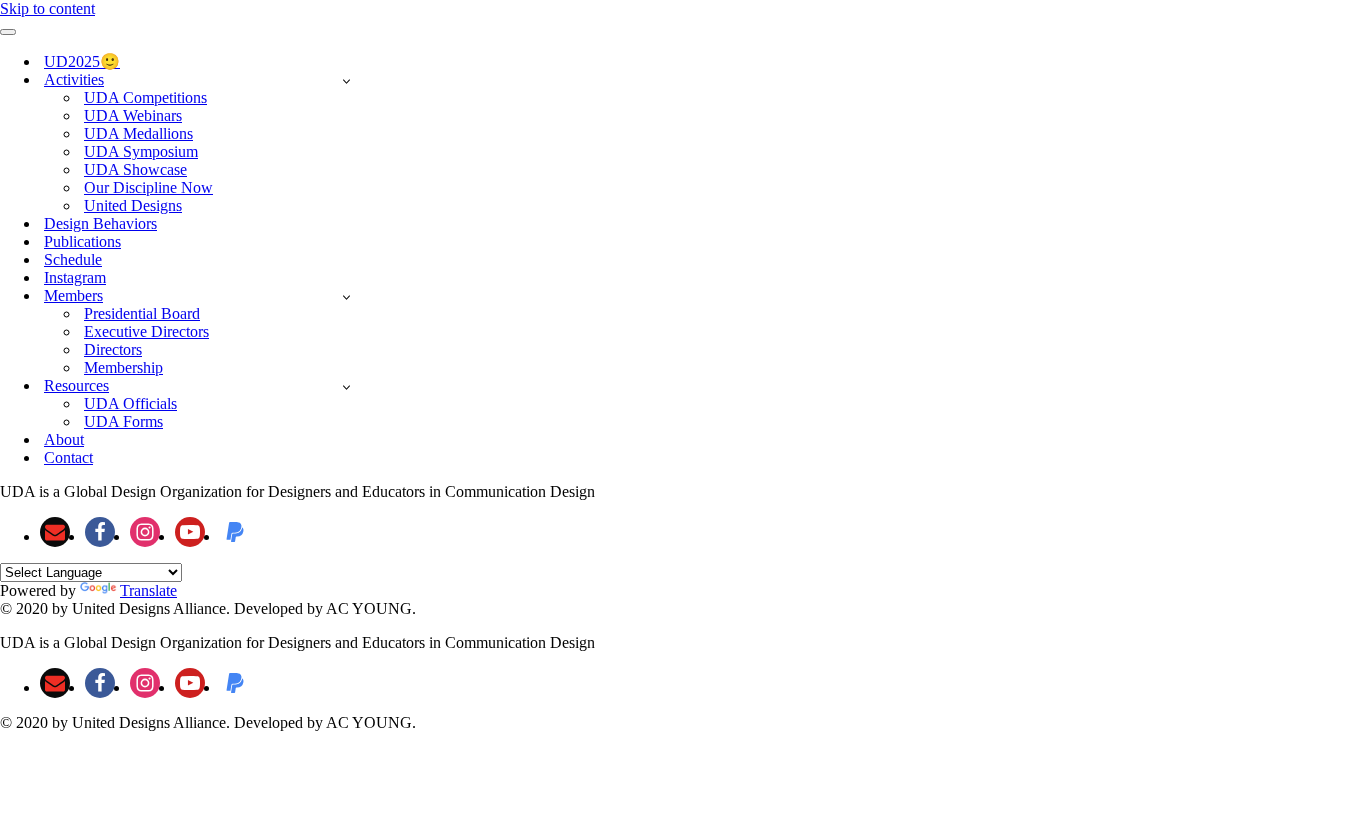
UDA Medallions (138, 133)
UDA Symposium (141, 151)
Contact (68, 457)
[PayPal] (235, 532)
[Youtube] (190, 532)
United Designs (133, 205)
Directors (113, 349)
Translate (148, 590)
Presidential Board (142, 313)
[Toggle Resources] (346, 386)
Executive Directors (146, 331)
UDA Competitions (145, 97)
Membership (123, 367)
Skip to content (47, 8)
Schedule (73, 259)
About (64, 439)
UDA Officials (130, 403)
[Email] (55, 532)
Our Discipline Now (148, 187)
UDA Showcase (135, 169)
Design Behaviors (100, 223)
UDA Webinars (133, 115)
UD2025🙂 (82, 61)
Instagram (75, 277)
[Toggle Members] (346, 296)
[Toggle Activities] (346, 80)
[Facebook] (100, 532)
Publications (82, 241)
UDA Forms (123, 421)
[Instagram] (145, 532)
